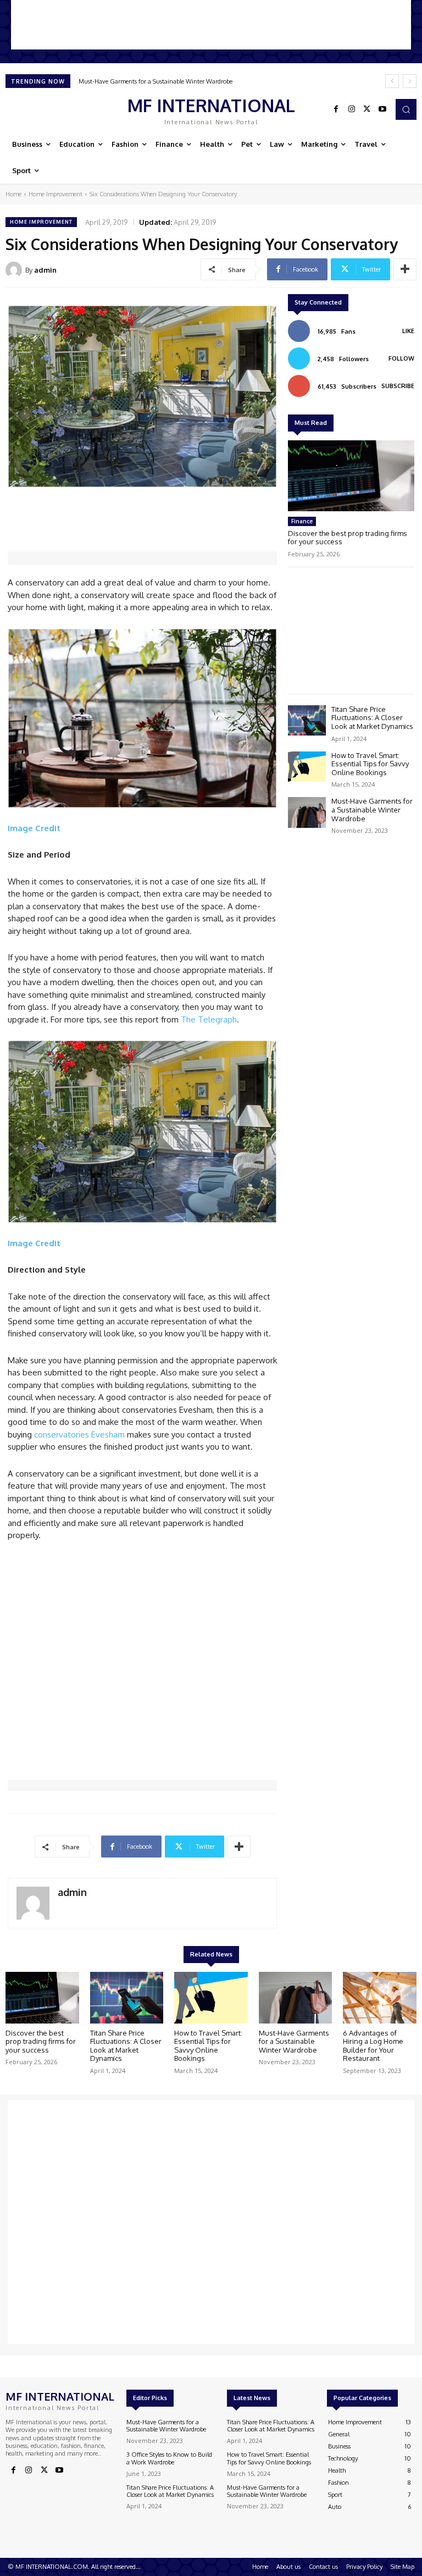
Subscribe (398, 386)
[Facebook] (336, 109)
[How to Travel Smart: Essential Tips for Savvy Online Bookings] (307, 767)
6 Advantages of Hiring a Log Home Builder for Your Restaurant (373, 2046)
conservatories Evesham (79, 1435)
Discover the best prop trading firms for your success (348, 538)
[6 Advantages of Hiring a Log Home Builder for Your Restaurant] (380, 1998)
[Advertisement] (211, 25)
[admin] (15, 270)
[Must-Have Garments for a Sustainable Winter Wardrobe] (307, 812)
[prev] (392, 81)
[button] (406, 109)
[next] (410, 81)
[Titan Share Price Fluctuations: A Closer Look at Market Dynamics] (307, 720)
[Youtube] (382, 109)
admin (45, 270)
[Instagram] (352, 109)
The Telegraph (209, 1019)
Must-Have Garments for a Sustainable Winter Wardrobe (156, 81)
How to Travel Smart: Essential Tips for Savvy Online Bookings (370, 764)
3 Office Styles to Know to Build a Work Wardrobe (169, 2458)
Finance (302, 521)
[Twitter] (367, 109)
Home (13, 194)
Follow (401, 358)
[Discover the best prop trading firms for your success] (351, 476)
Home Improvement (55, 194)
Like (408, 331)
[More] (405, 269)
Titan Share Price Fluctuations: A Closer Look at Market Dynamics (372, 718)
